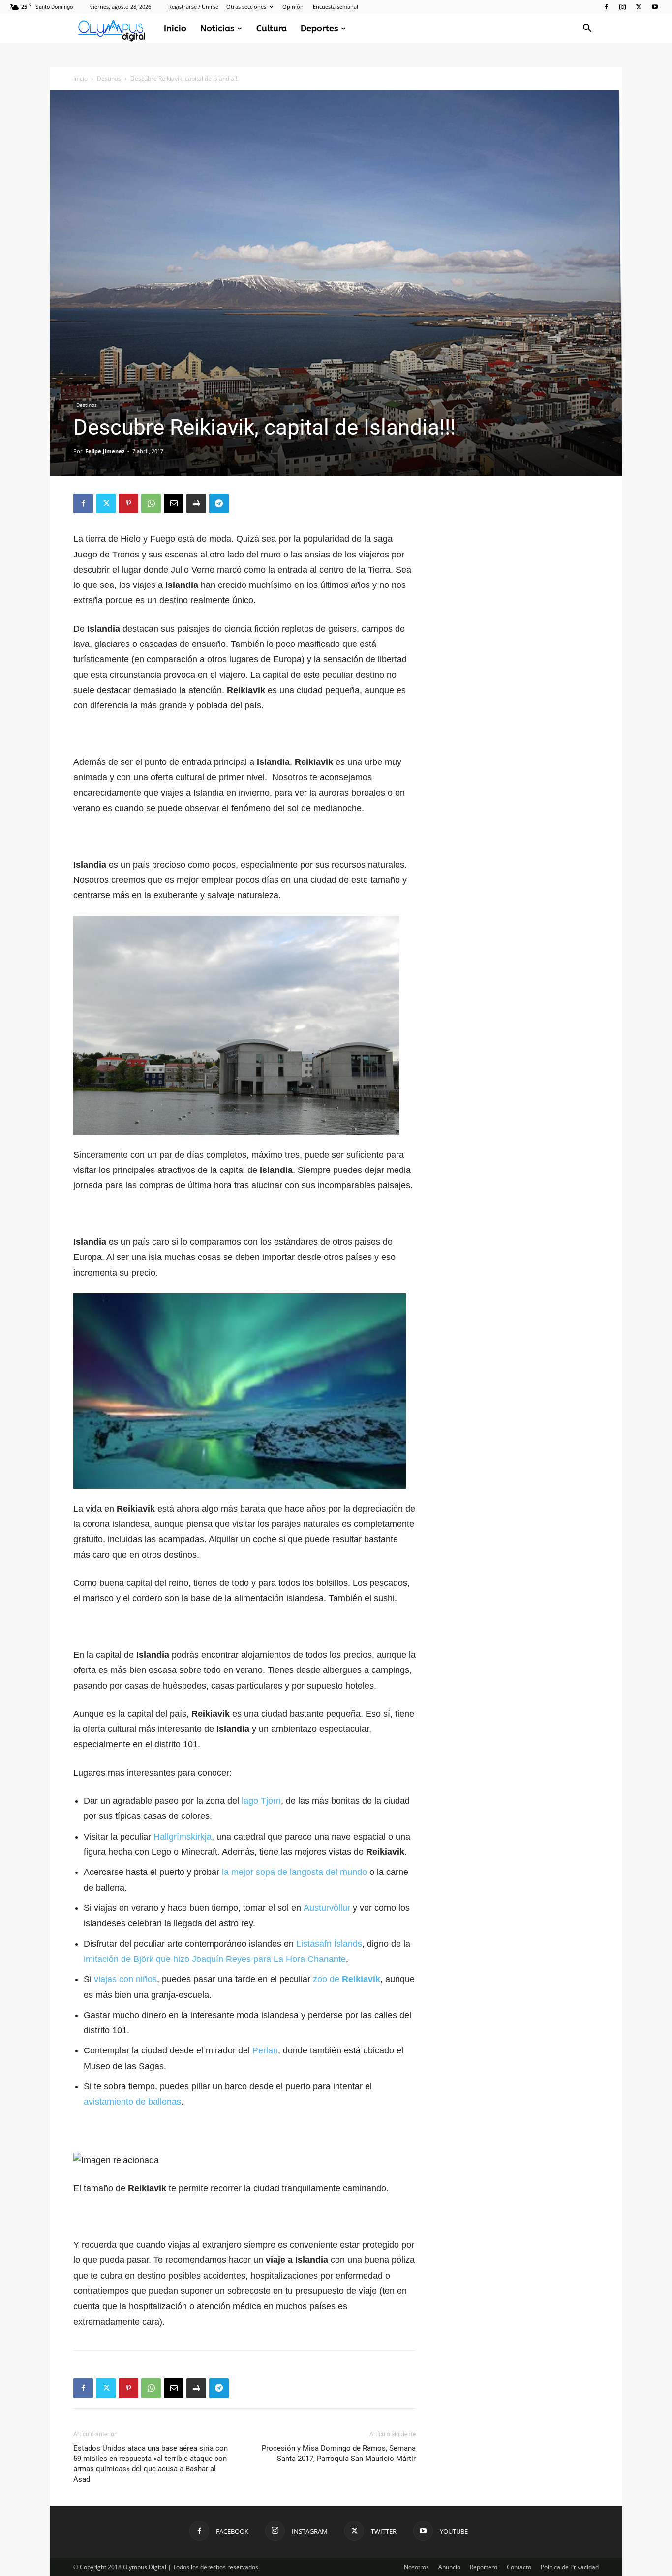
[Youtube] (655, 7)
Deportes (319, 29)
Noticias (217, 29)
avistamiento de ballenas (132, 2102)
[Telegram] (219, 503)
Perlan (265, 2050)
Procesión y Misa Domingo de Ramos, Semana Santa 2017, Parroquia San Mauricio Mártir (339, 2453)
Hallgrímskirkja (183, 1837)
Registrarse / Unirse (193, 7)
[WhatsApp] (151, 503)
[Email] (174, 503)
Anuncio (449, 2567)
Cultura (272, 29)
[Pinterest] (128, 503)
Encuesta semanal (336, 7)
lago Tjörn (261, 1801)
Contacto (519, 2567)
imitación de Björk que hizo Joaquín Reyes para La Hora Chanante (215, 1959)
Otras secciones (246, 7)
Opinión (293, 7)
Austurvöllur (327, 1908)
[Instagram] (622, 7)
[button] (587, 29)
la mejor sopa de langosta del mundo (294, 1872)
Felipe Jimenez (105, 451)
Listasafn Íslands (329, 1944)
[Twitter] (639, 7)
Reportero (484, 2567)
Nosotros (416, 2567)
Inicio (175, 29)
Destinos (109, 78)
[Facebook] (606, 7)
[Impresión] (196, 503)
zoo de (347, 1979)
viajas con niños (125, 1979)
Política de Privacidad (570, 2567)
